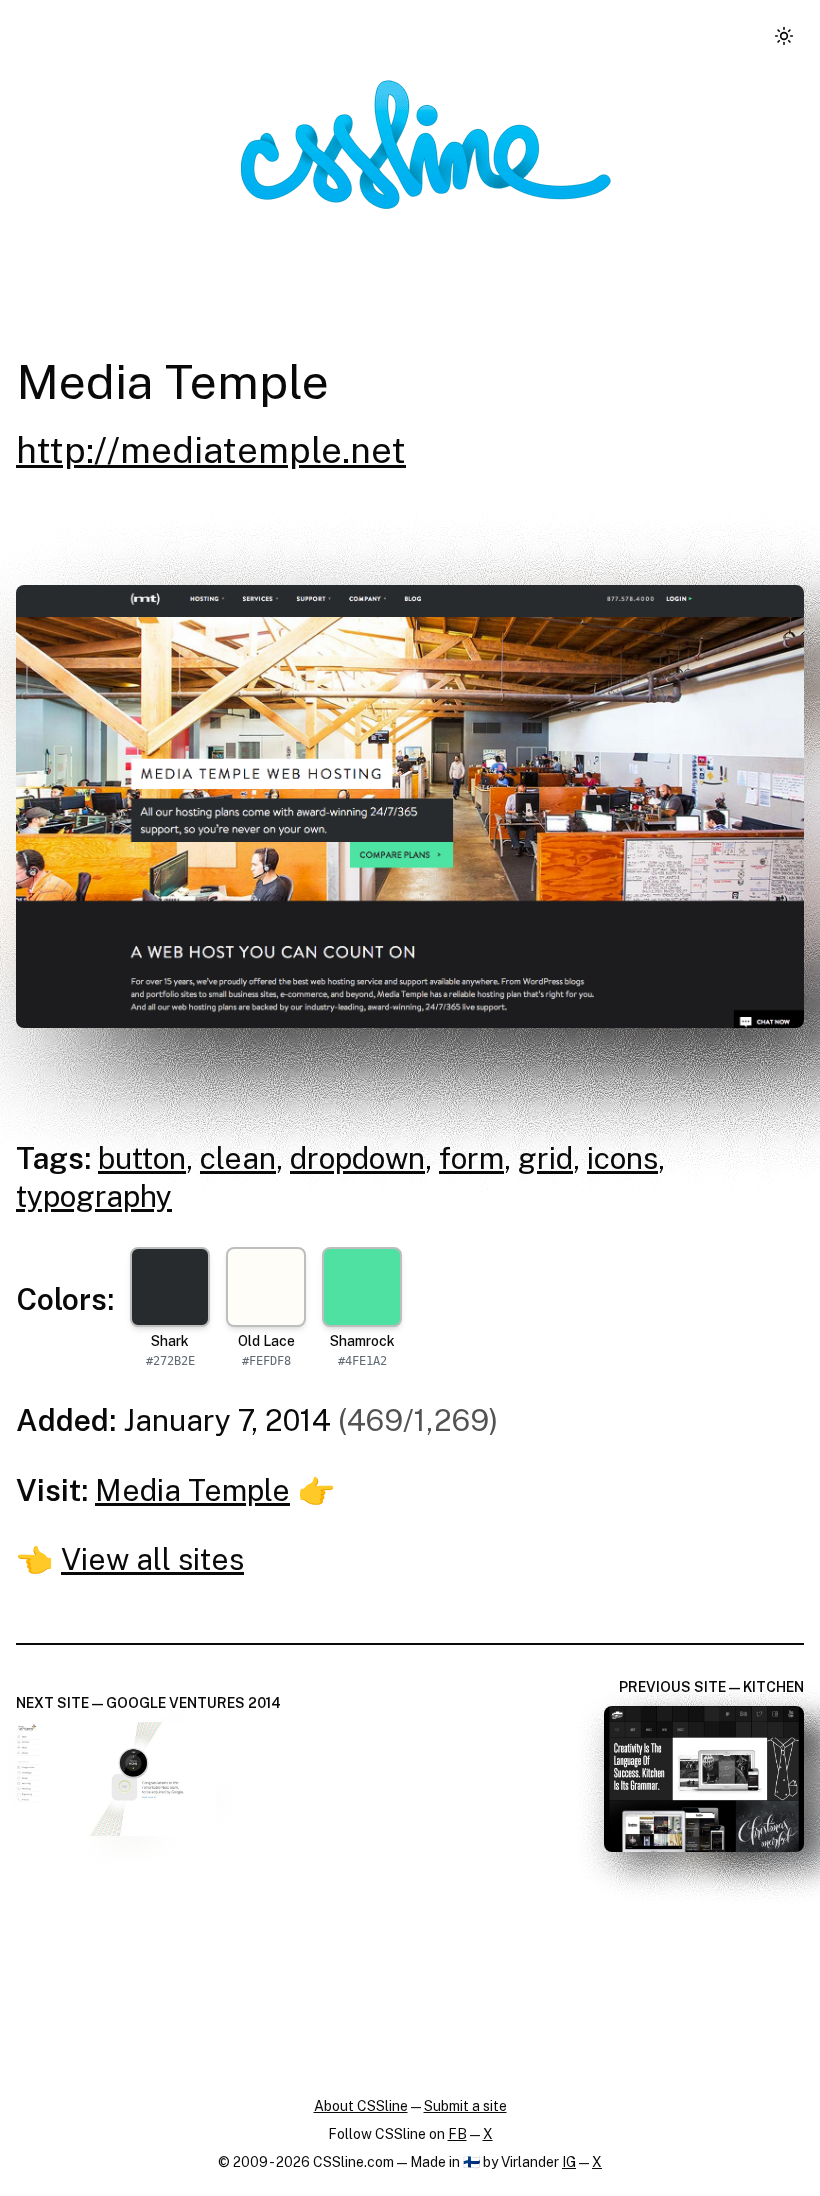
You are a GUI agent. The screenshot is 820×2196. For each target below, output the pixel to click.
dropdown (357, 1158)
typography (94, 1196)
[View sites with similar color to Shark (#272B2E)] (170, 1287)
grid (545, 1158)
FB (457, 2134)
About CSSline (361, 2106)
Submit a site (465, 2106)
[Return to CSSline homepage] (426, 144)
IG (569, 2162)
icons (622, 1158)
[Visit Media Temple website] (410, 806)
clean (238, 1158)
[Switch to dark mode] (784, 36)
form (471, 1158)
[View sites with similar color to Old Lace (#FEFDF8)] (266, 1287)
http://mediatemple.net (211, 450)
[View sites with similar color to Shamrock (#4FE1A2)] (362, 1287)
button (142, 1158)
